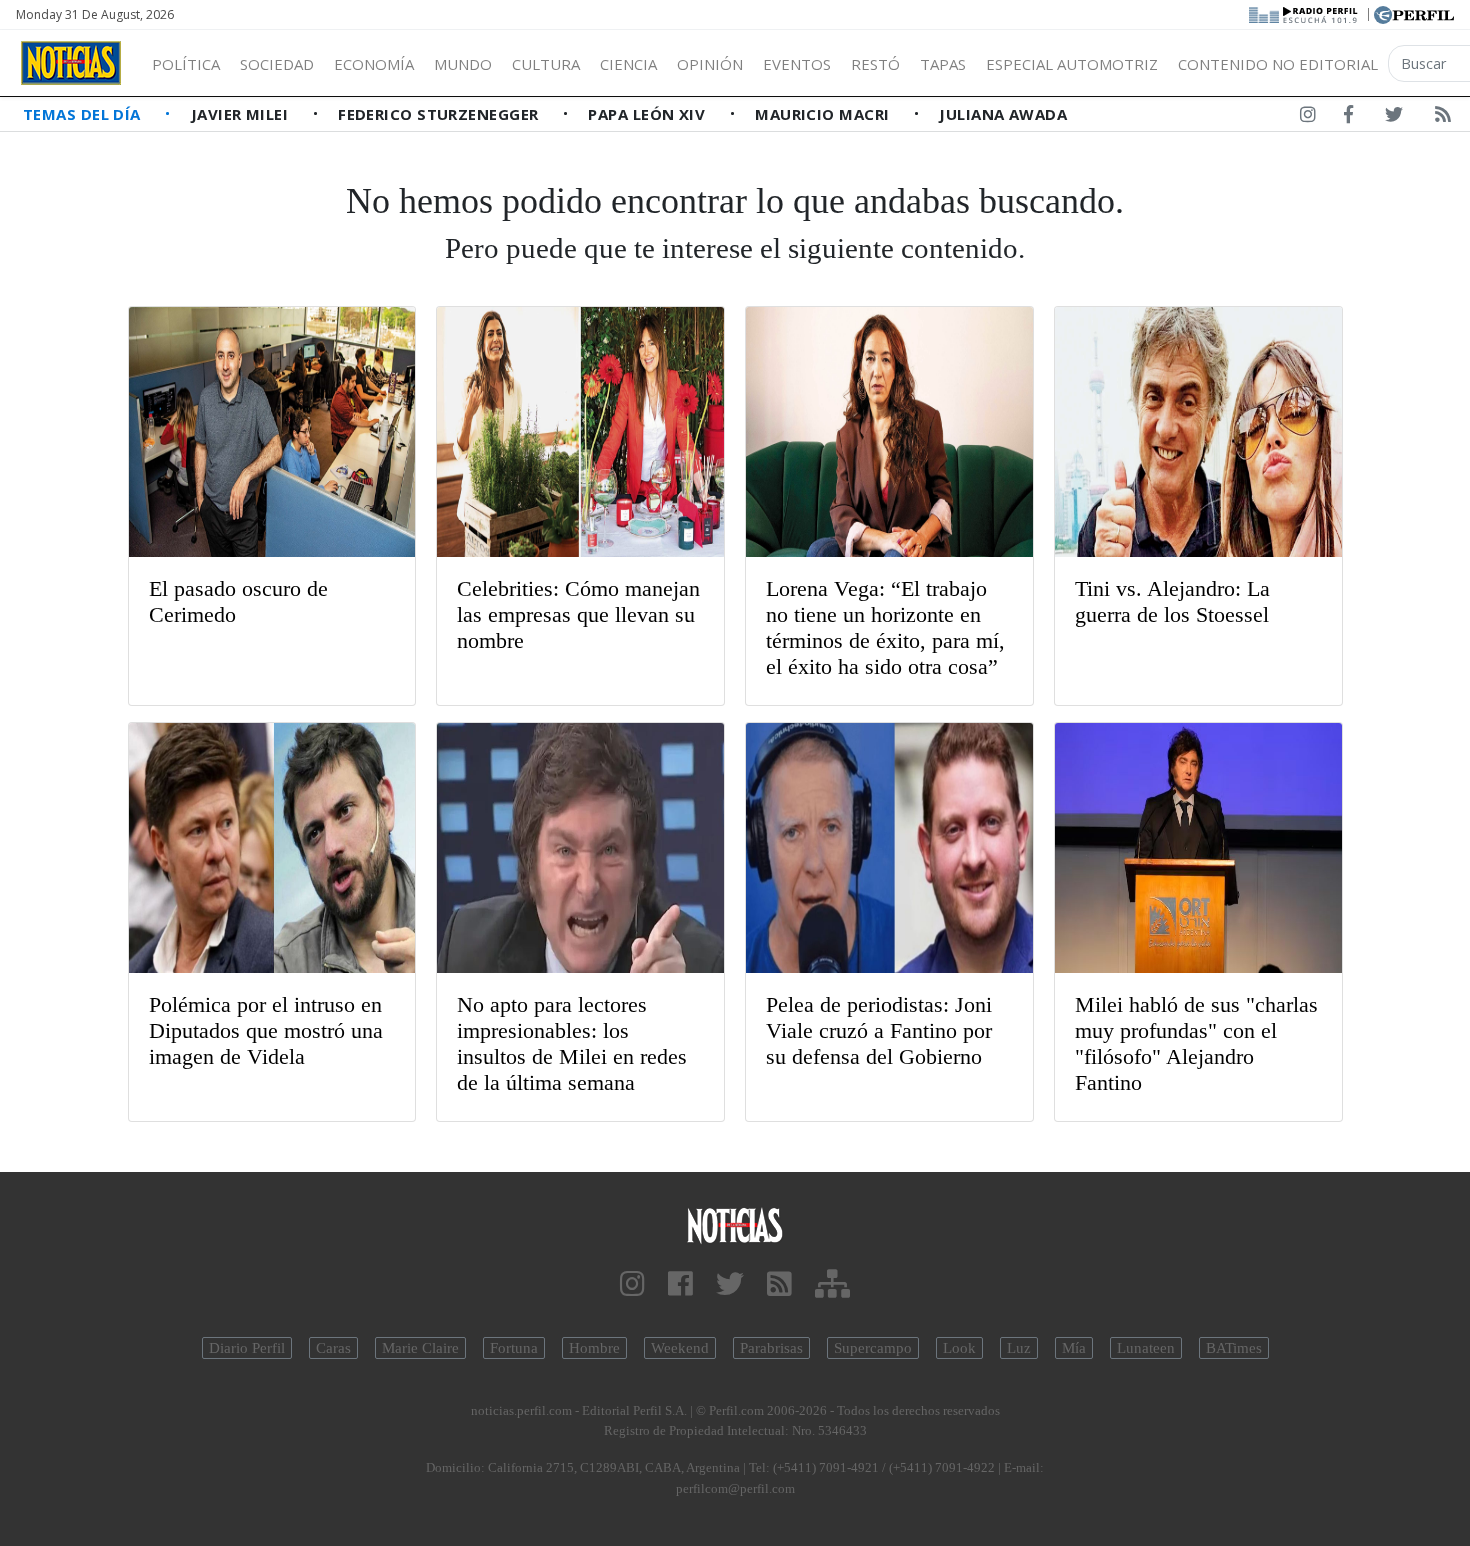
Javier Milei (242, 114)
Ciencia (628, 64)
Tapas (943, 64)
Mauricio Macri (824, 114)
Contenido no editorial (1278, 64)
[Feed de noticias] (1443, 118)
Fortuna (514, 1348)
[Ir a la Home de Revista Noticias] (71, 63)
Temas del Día (84, 114)
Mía (1074, 1348)
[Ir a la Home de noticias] (735, 1224)
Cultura (546, 64)
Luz (1019, 1348)
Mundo (463, 64)
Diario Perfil (247, 1348)
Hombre (594, 1348)
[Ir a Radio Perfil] (1304, 13)
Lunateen (1146, 1348)
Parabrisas (771, 1348)
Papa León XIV (648, 114)
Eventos (797, 64)
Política (186, 64)
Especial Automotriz (1072, 64)
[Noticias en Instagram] (1308, 118)
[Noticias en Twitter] (1394, 118)
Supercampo (873, 1348)
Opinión (710, 64)
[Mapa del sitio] (832, 1284)
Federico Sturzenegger (440, 114)
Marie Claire (420, 1348)
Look (959, 1348)
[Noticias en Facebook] (1348, 118)
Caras (333, 1348)
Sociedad (277, 64)
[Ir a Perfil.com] (1414, 13)
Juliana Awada (1003, 114)
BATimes (1234, 1348)
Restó (875, 64)
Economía (374, 64)
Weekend (680, 1348)
